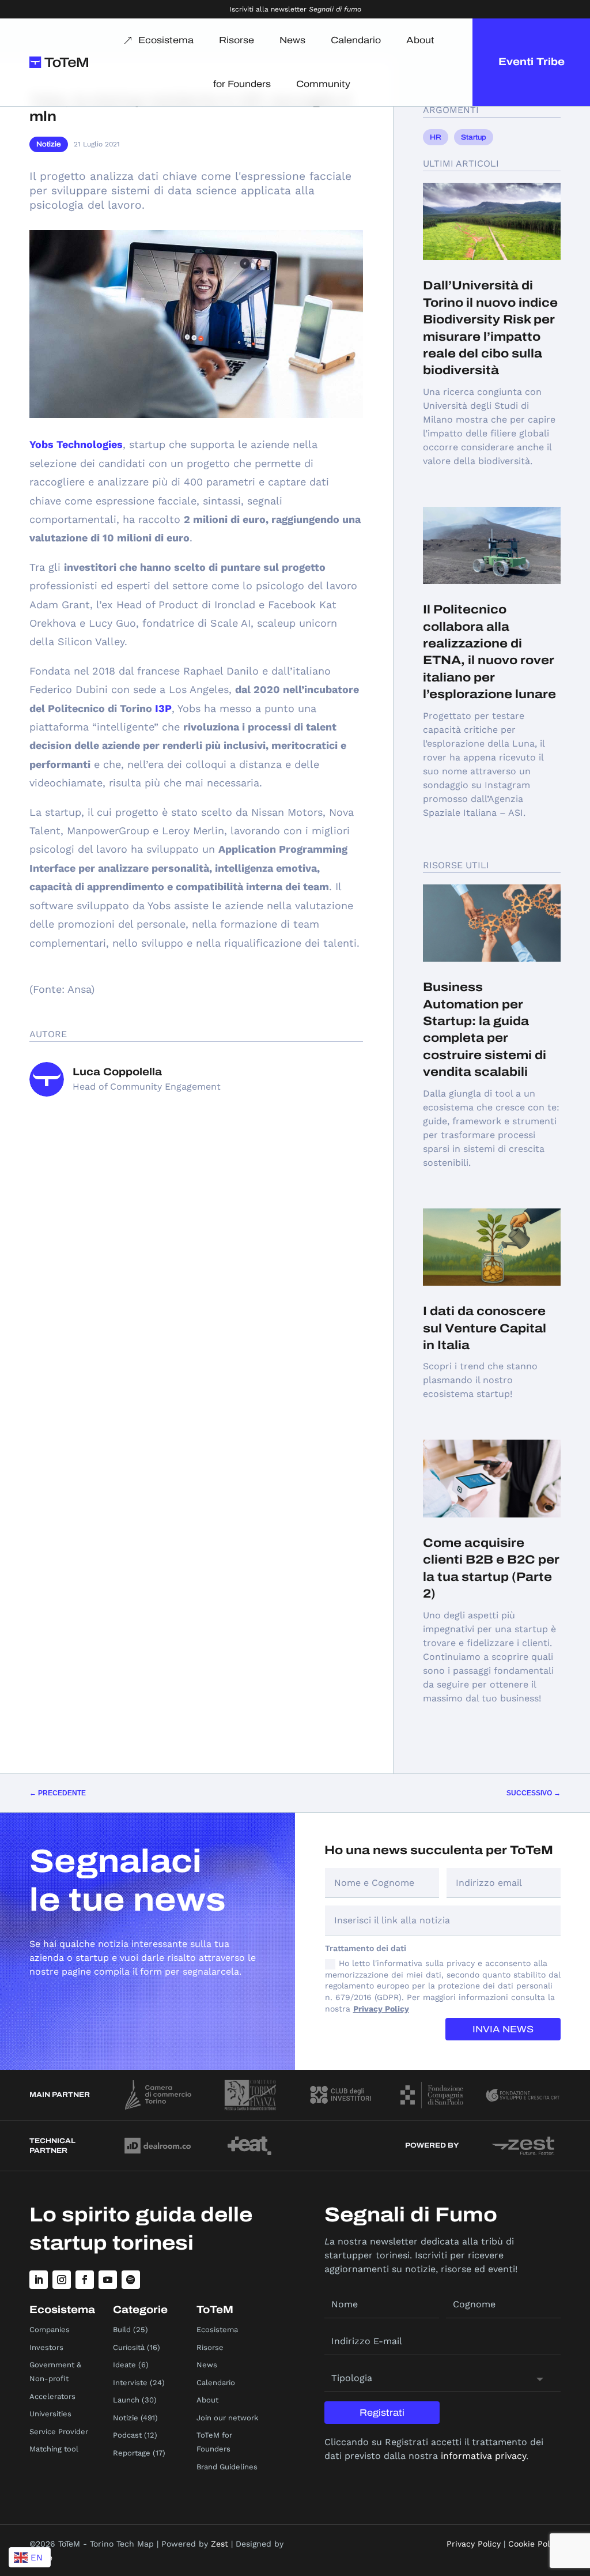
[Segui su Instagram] (62, 2280)
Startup (474, 137)
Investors (46, 2347)
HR (436, 137)
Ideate (124, 2365)
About (420, 40)
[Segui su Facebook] (85, 2280)
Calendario (356, 40)
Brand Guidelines (227, 2467)
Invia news (503, 2029)
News (292, 40)
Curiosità (129, 2347)
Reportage (132, 2453)
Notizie (49, 144)
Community (323, 84)
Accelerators (52, 2396)
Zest (220, 2544)
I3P (163, 708)
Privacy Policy (381, 2009)
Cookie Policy (534, 2544)
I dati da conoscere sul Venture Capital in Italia (485, 1328)
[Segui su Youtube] (108, 2280)
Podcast (127, 2435)
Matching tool (54, 2449)
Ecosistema (166, 40)
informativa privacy (483, 2456)
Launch (126, 2400)
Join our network (227, 2418)
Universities (50, 2414)
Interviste (130, 2383)
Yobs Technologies (76, 444)
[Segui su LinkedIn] (39, 2280)
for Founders (242, 84)
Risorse (237, 40)
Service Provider (59, 2432)
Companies (50, 2330)
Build (122, 2330)
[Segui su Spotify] (131, 2280)
